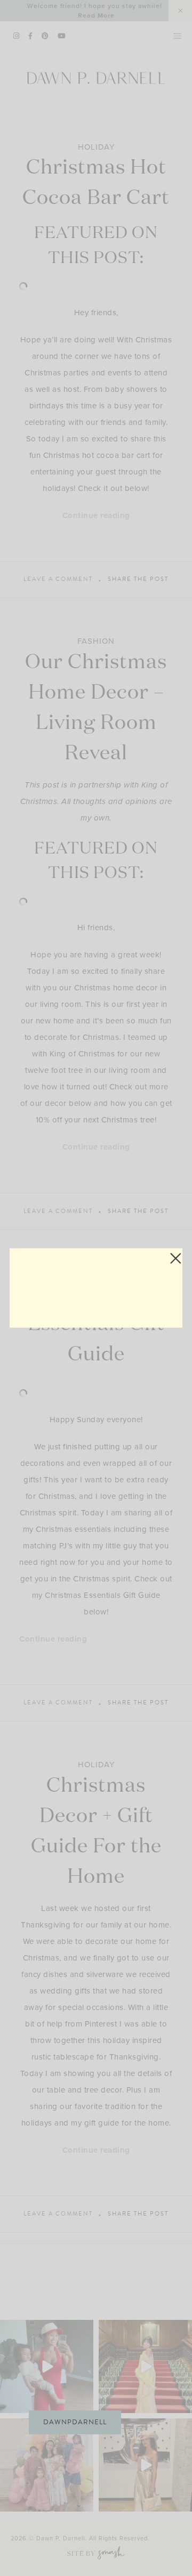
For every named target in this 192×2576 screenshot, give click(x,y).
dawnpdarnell (75, 2422)
